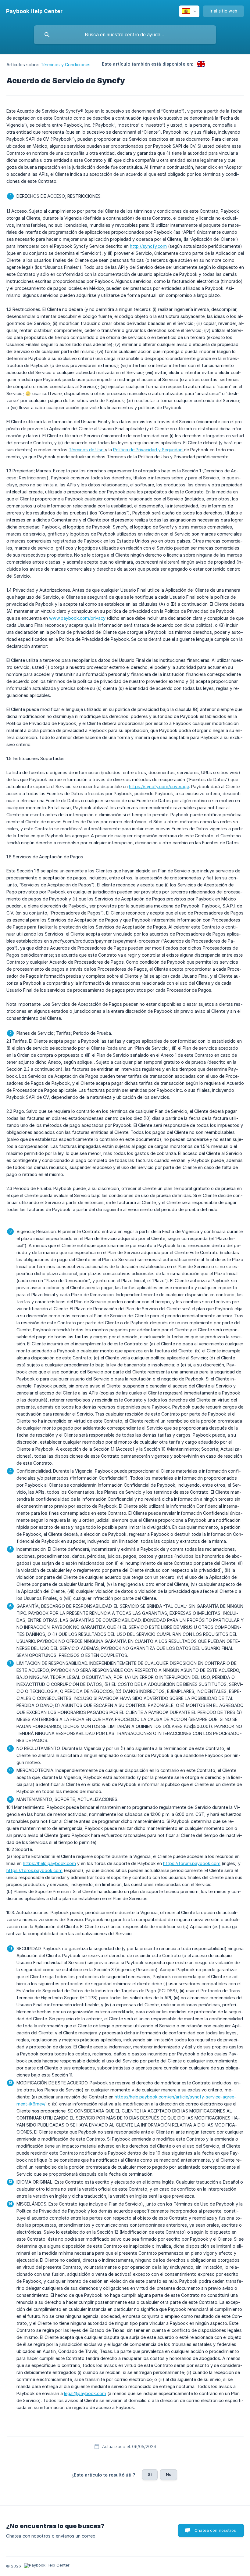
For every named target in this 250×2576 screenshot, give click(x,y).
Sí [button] (150, 2474)
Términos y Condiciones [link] (66, 65)
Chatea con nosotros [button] (215, 2530)
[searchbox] (125, 35)
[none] (34, 11)
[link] (201, 64)
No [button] (169, 2474)
